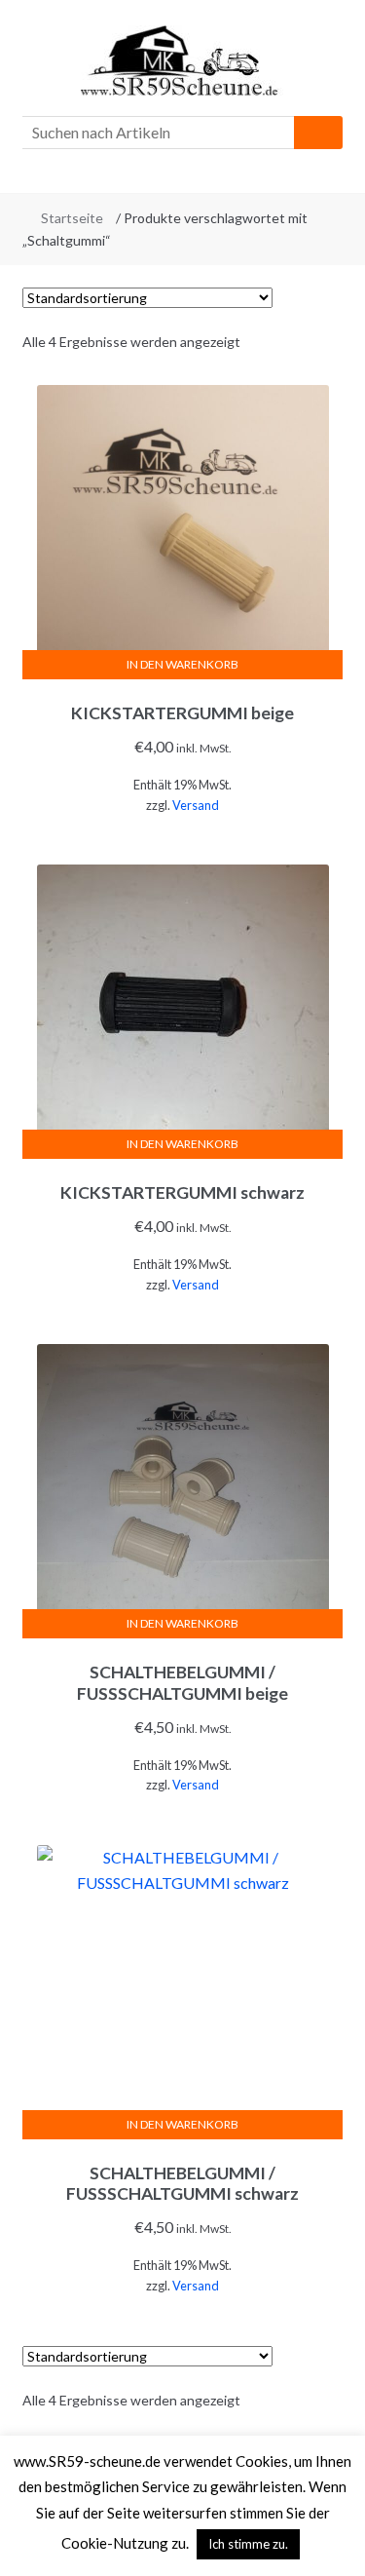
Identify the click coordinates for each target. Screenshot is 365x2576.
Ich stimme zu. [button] (248, 2544)
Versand (196, 805)
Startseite (72, 218)
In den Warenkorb (182, 664)
